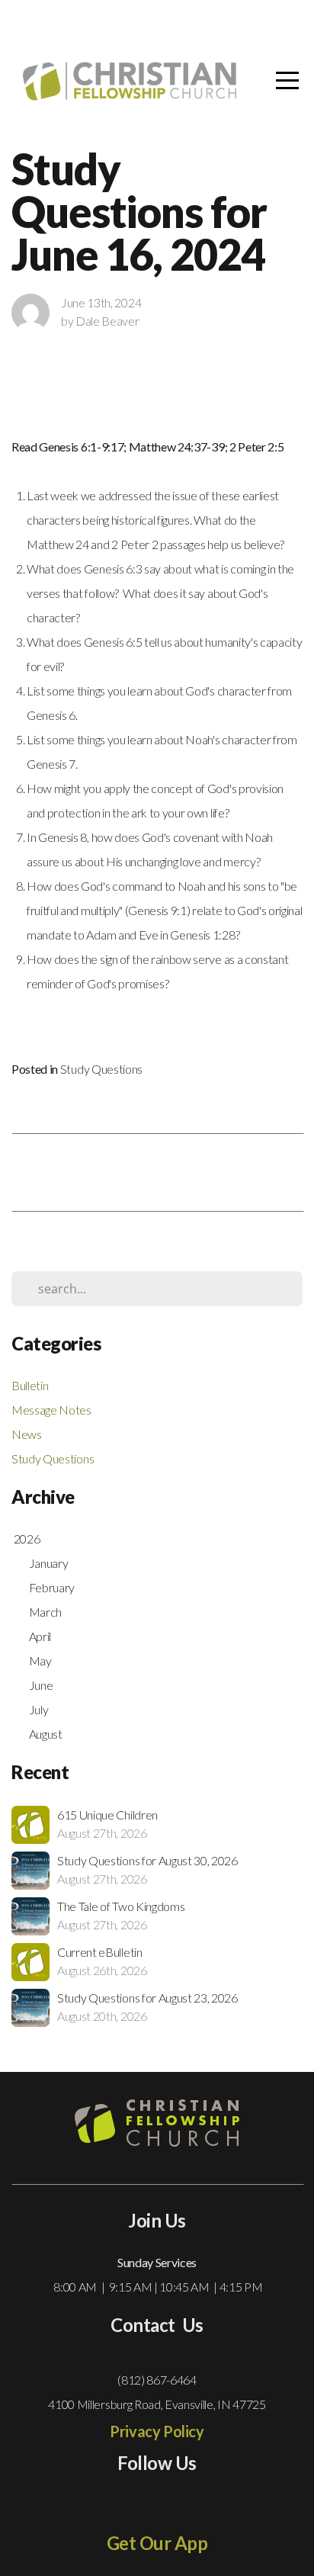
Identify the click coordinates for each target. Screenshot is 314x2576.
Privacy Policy (157, 2431)
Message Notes (51, 1410)
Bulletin (30, 1385)
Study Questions (101, 1069)
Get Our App (157, 2543)
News (27, 1434)
